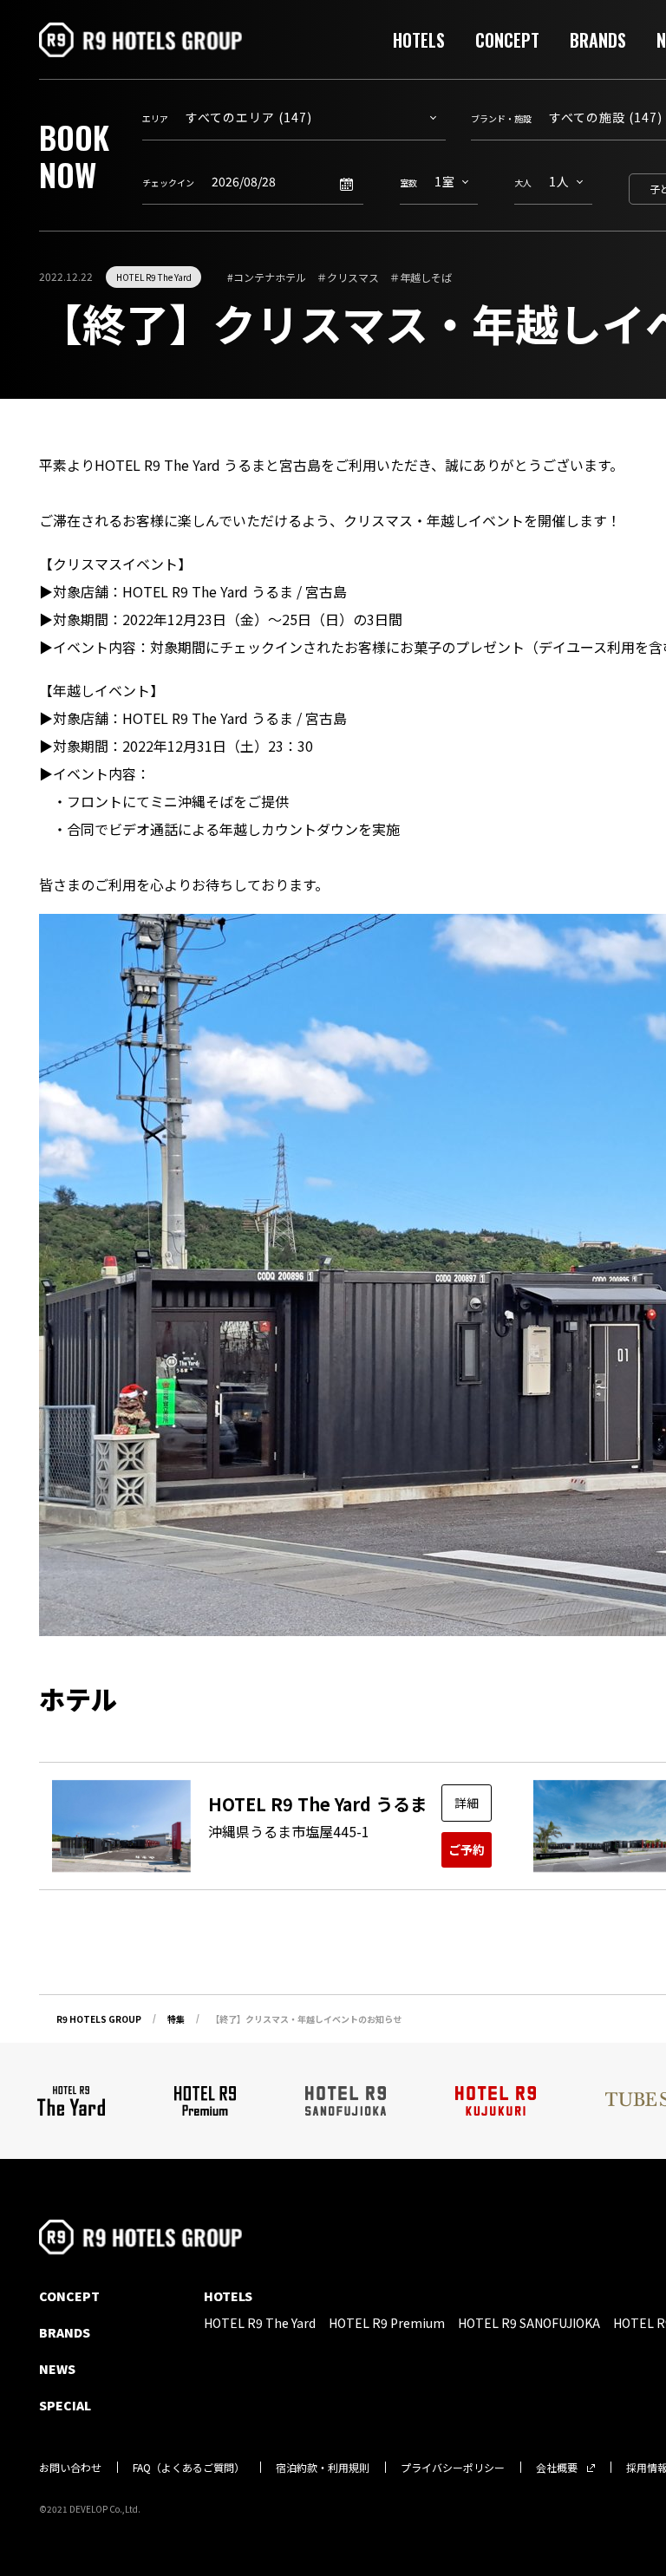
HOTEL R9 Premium (387, 2323)
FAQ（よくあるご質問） (189, 2467)
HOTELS (419, 40)
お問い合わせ (70, 2467)
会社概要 (557, 2467)
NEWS (57, 2369)
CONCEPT (507, 40)
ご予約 (467, 1849)
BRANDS (598, 40)
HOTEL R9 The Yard (154, 277)
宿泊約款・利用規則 (323, 2467)
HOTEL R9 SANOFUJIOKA (529, 2323)
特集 (176, 2019)
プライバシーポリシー (453, 2467)
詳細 (467, 1803)
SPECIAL (65, 2405)
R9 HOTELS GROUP (99, 2019)
